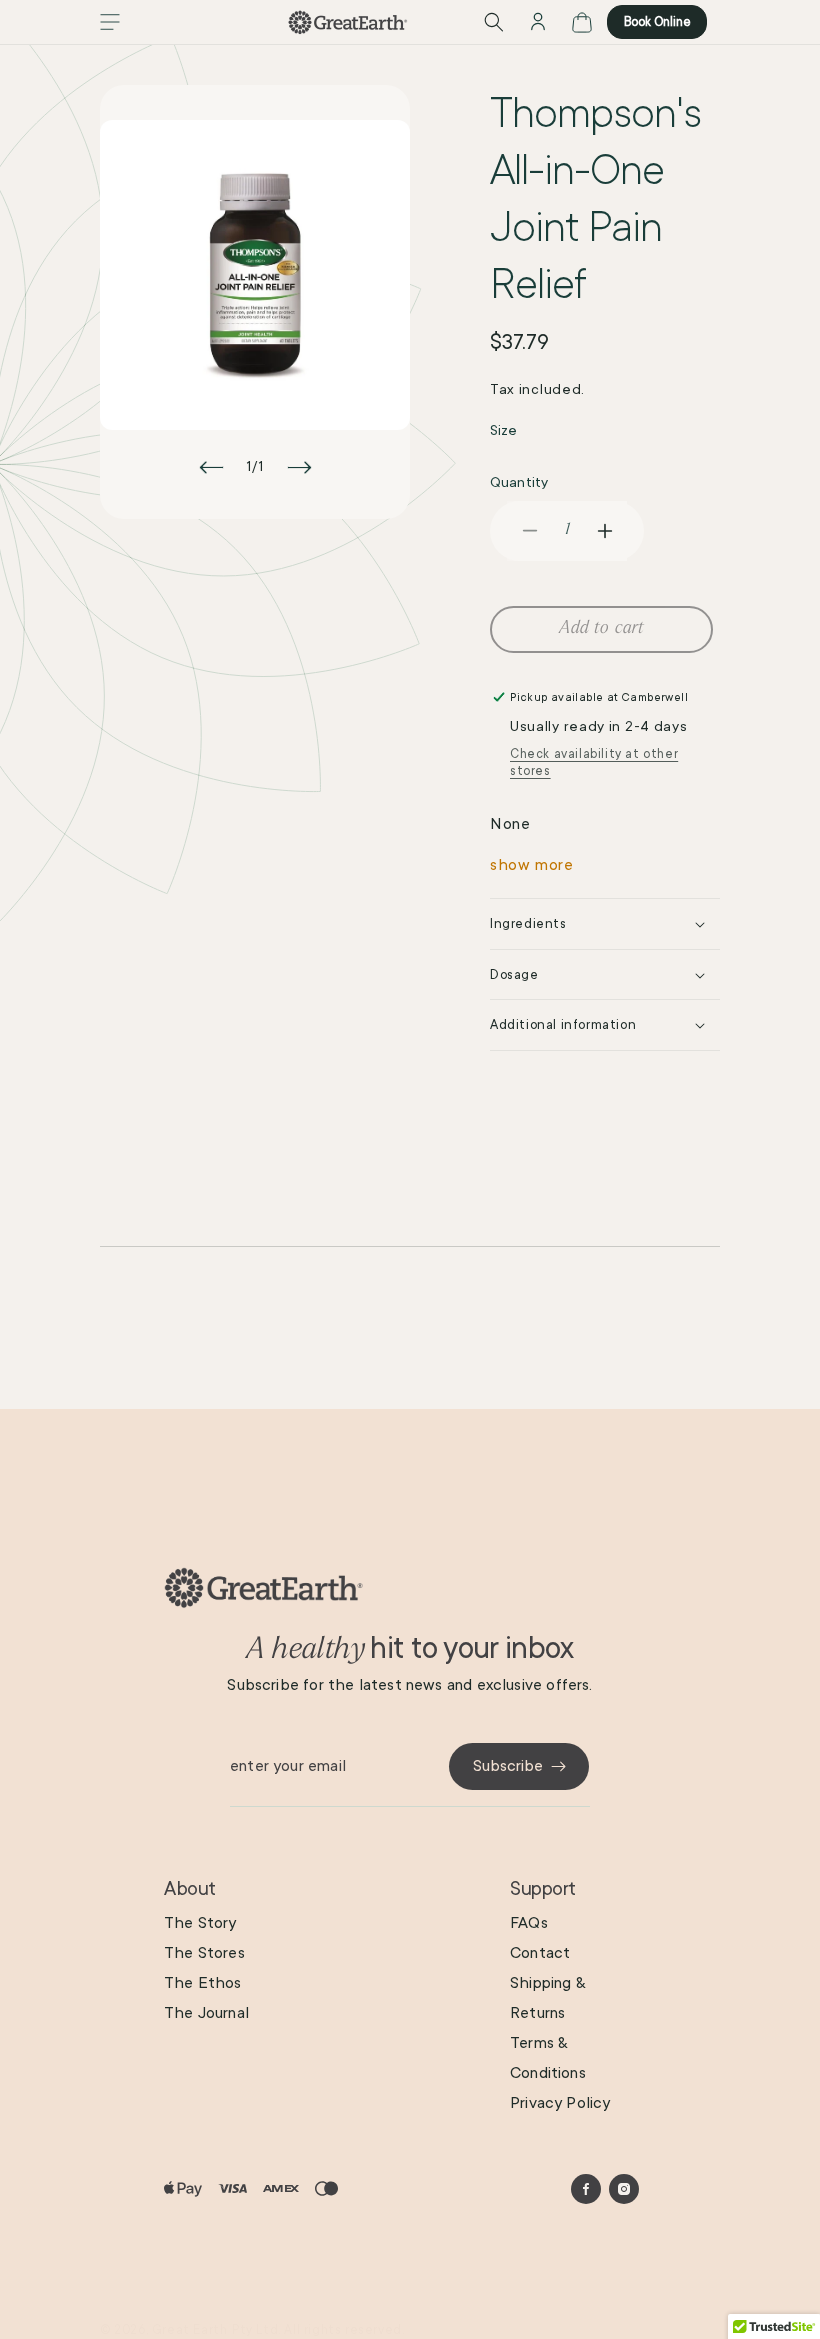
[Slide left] (211, 467)
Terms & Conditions (548, 2058)
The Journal (206, 2013)
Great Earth (190, 2330)
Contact (540, 1953)
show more (531, 865)
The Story (200, 1923)
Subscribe (508, 1766)
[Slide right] (299, 467)
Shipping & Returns (547, 1998)
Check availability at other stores (594, 762)
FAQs (529, 1923)
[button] (110, 22)
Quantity (519, 482)
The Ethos (203, 1983)
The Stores (204, 1953)
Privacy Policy (560, 2103)
